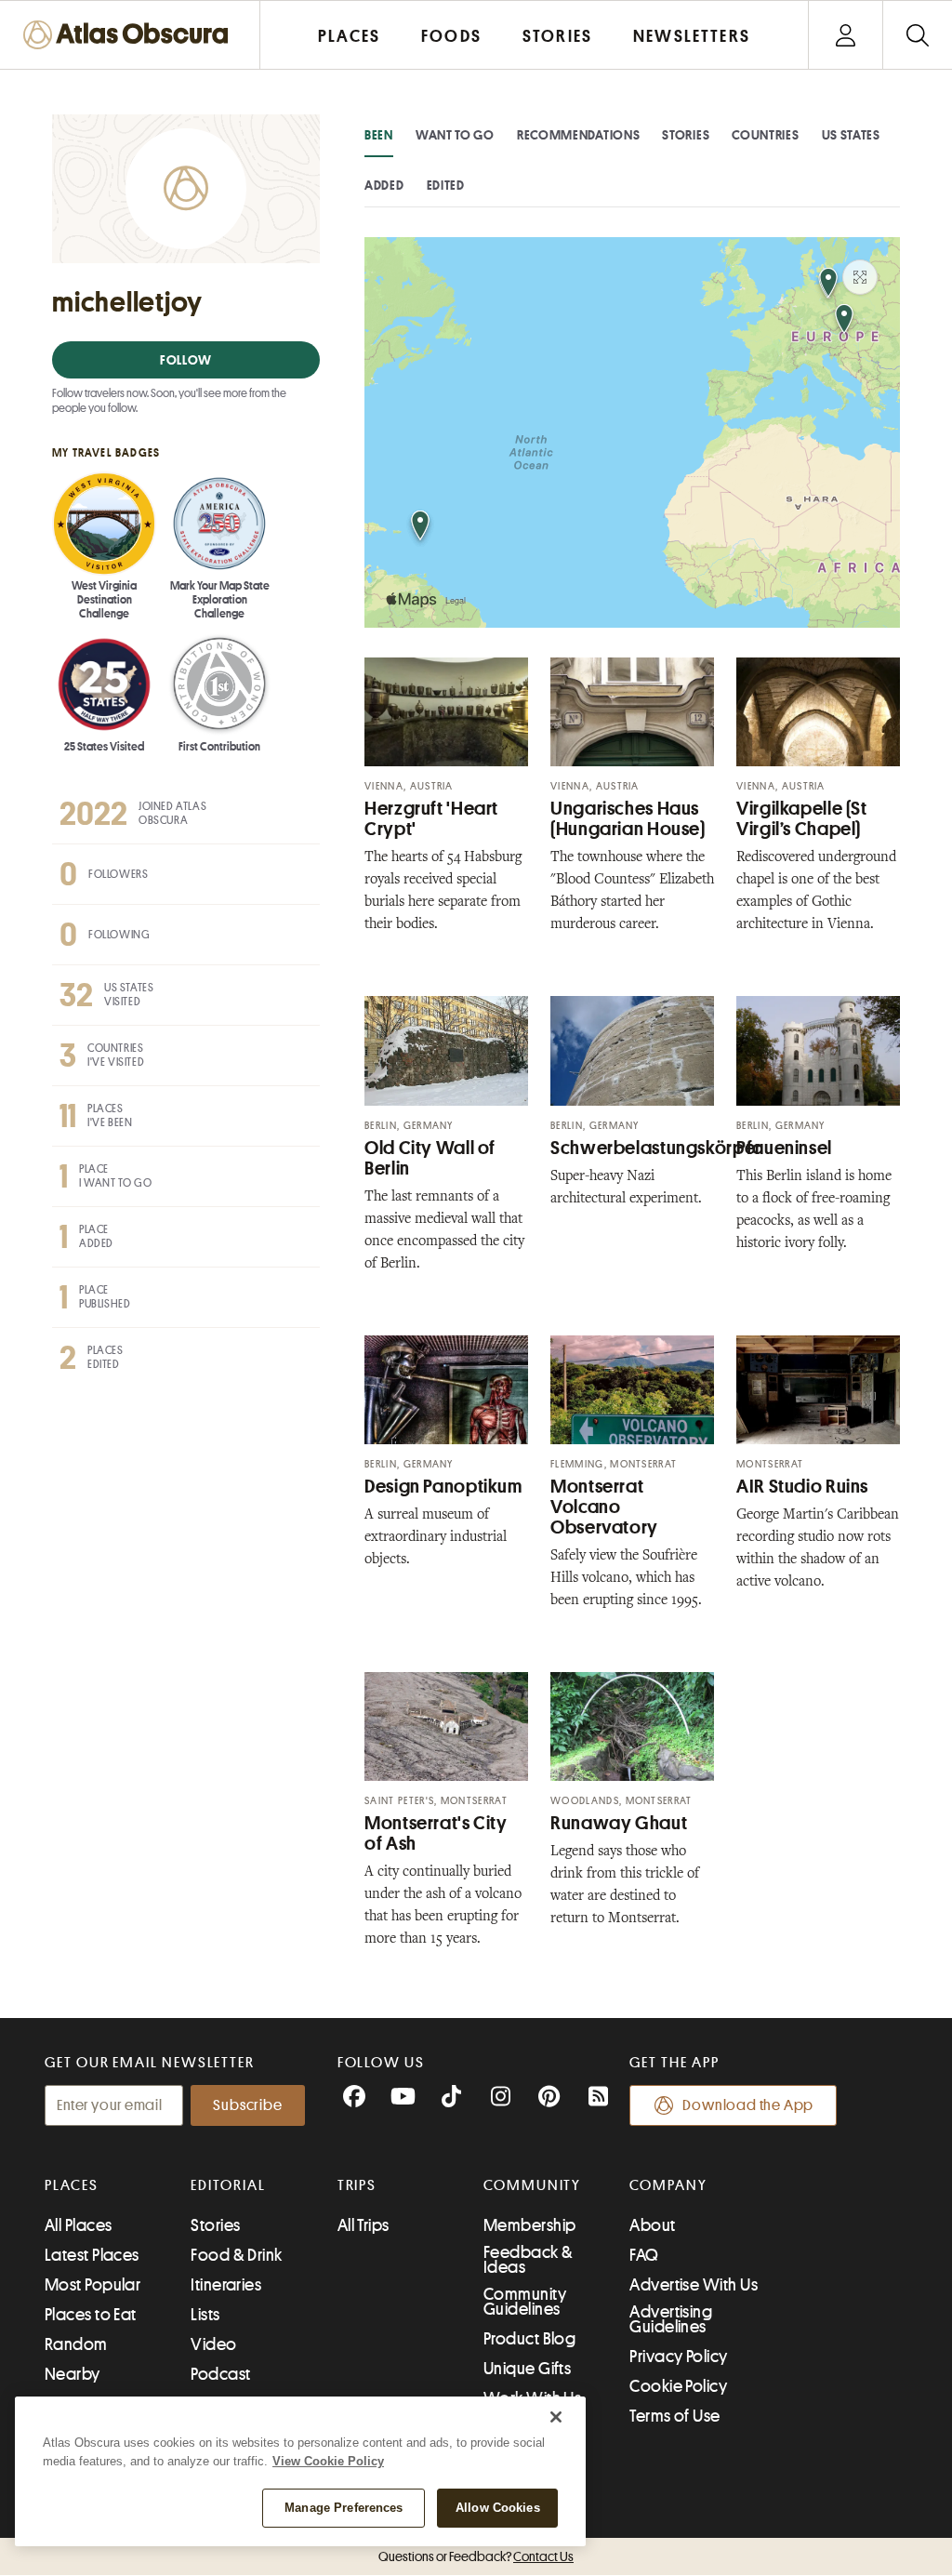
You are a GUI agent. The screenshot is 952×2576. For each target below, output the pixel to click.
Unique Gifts (527, 2369)
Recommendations (579, 135)
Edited (446, 185)
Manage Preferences (344, 2508)
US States (851, 135)
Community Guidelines (525, 2302)
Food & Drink (236, 2255)
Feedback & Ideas (529, 2260)
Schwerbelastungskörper (656, 1148)
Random (76, 2344)
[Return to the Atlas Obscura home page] (130, 35)
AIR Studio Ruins (802, 1487)
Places (72, 2185)
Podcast (220, 2374)
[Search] (917, 35)
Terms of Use (674, 2416)
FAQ (644, 2255)
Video (213, 2344)
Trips (357, 2185)
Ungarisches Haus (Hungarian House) (628, 819)
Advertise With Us (694, 2285)
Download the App (748, 2105)
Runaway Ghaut (619, 1823)
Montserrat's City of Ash (436, 1833)
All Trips (364, 2225)
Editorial (228, 2185)
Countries (765, 135)
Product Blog (529, 2339)
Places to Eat (91, 2315)
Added (384, 185)
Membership (530, 2225)
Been (379, 135)
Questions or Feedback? (476, 2556)
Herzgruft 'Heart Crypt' (431, 819)
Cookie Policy (678, 2386)
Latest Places (92, 2255)
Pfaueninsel (784, 1148)
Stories (686, 135)
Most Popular (93, 2285)
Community (532, 2185)
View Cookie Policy (328, 2461)
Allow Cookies (498, 2508)
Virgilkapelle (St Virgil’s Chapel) (802, 819)
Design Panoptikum (443, 1487)
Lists (205, 2315)
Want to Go (455, 135)
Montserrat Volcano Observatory (604, 1507)
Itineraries (226, 2285)
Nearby (73, 2374)
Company (668, 2185)
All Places (79, 2225)
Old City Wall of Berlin (430, 1158)
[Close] (556, 2417)
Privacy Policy (678, 2357)
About (652, 2225)
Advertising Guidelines (671, 2319)
